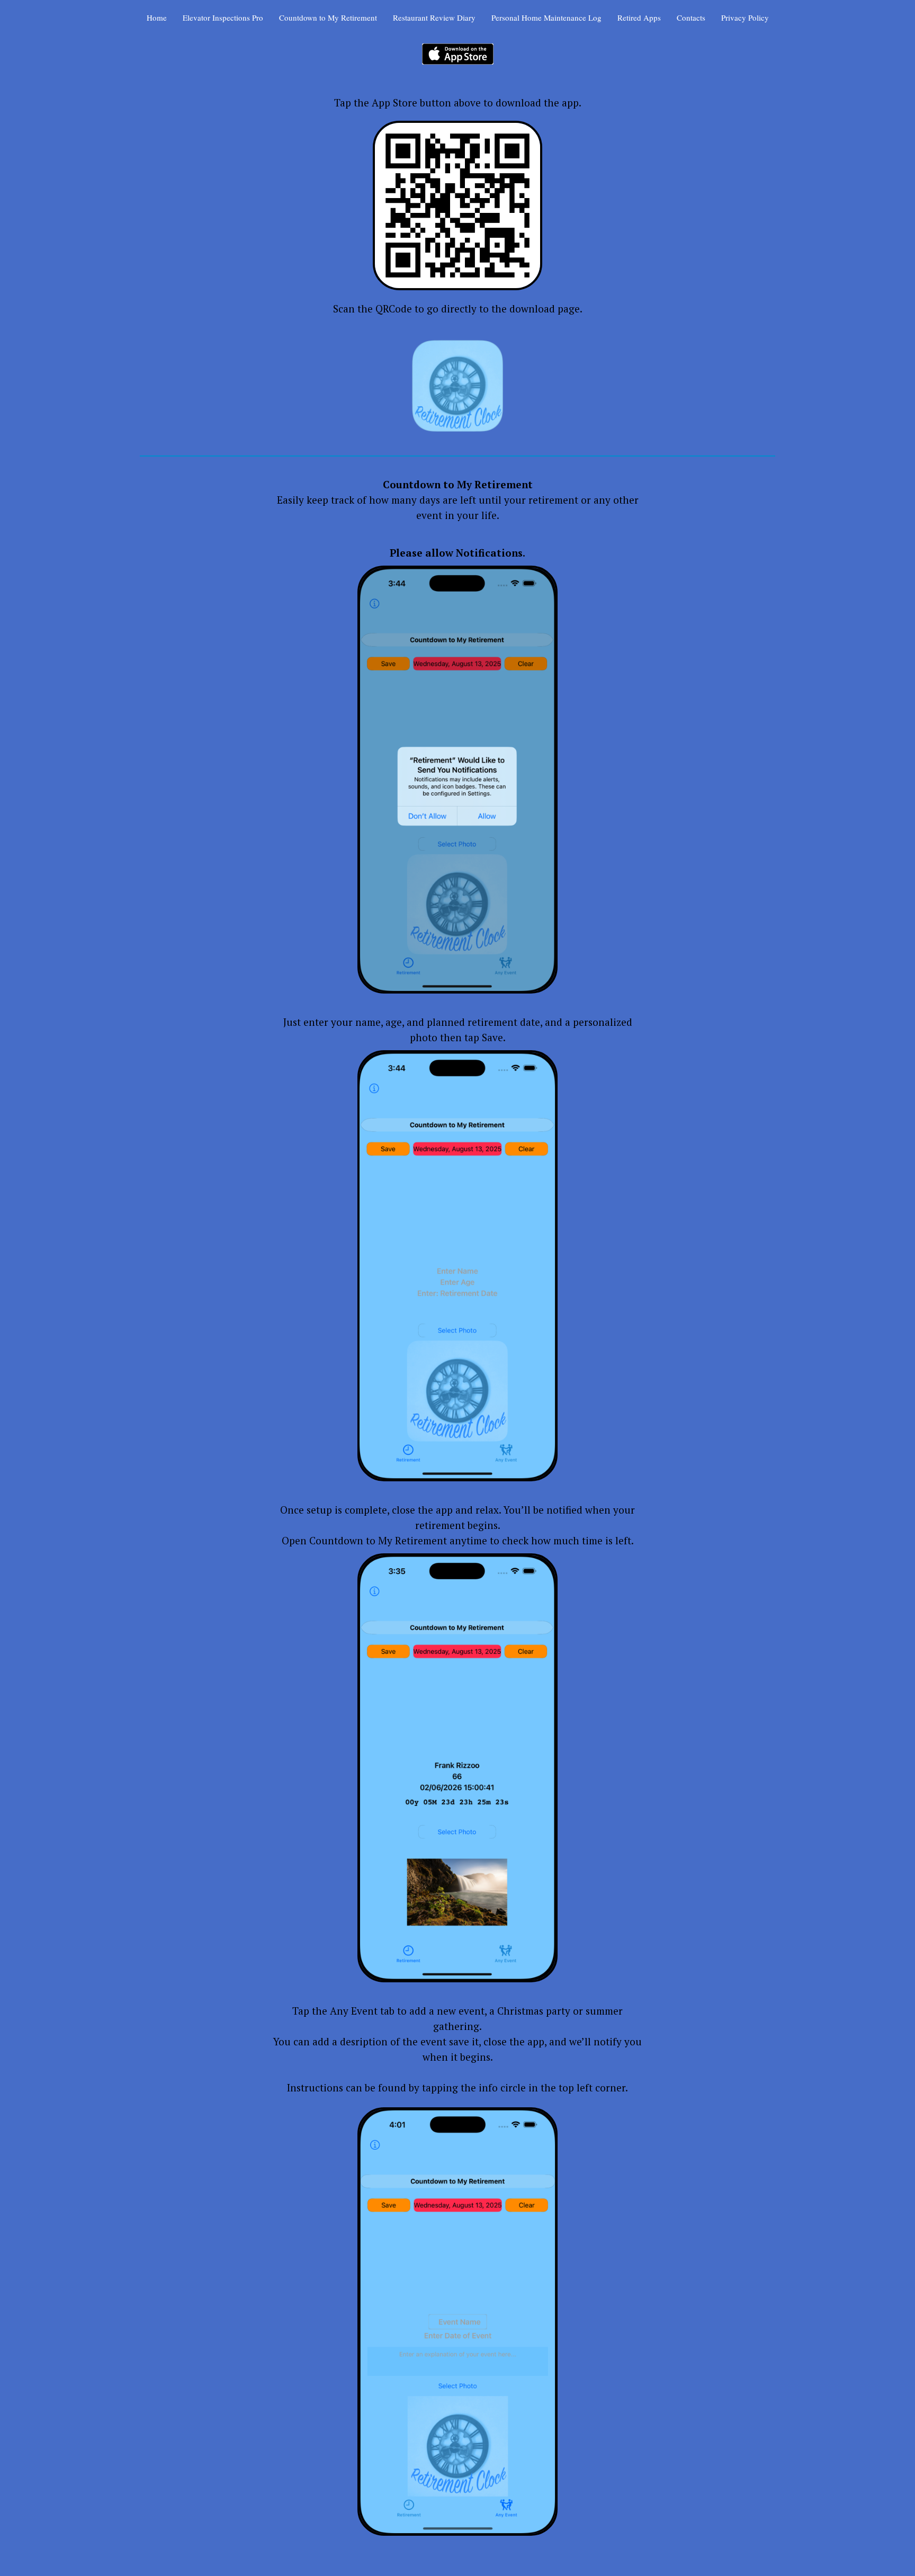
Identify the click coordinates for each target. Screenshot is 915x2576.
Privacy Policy (745, 17)
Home (157, 17)
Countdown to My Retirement (328, 17)
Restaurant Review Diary (434, 17)
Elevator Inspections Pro (223, 17)
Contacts (691, 17)
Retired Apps (639, 17)
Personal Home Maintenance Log (546, 17)
